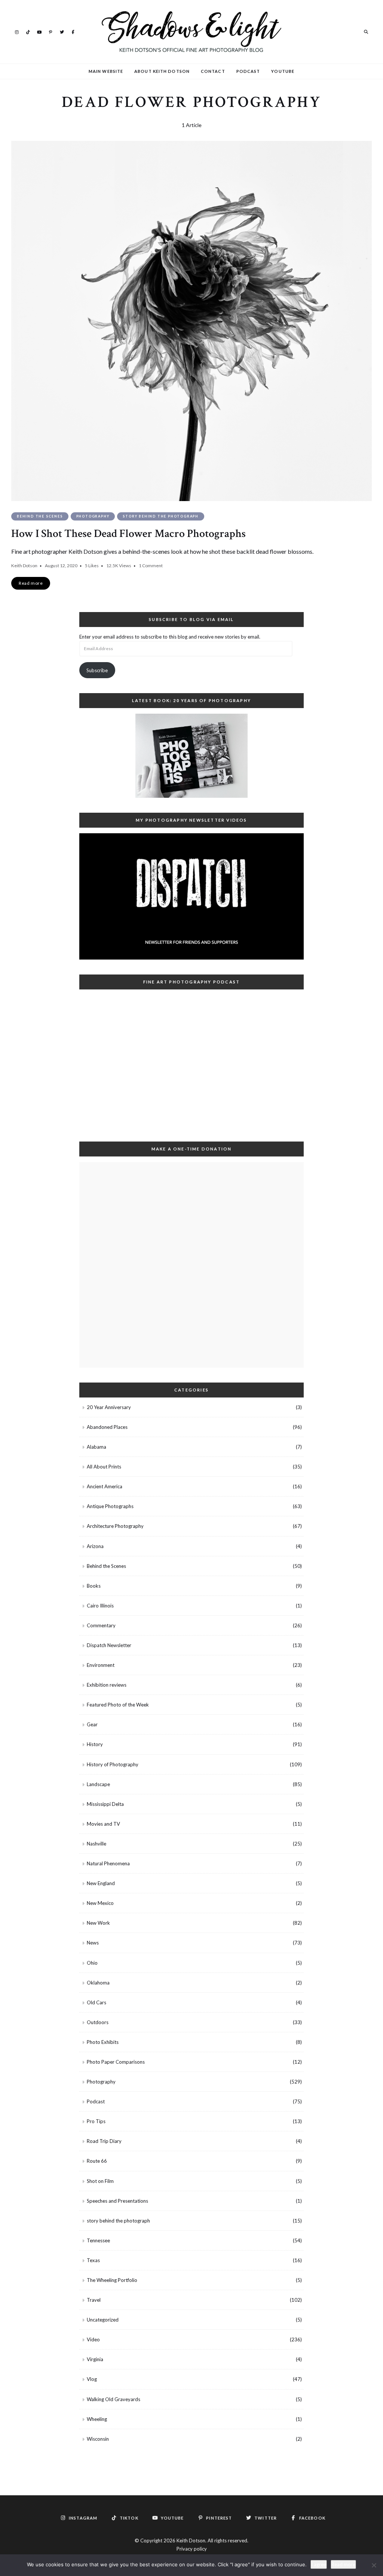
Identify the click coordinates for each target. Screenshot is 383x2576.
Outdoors (98, 2022)
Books (94, 1586)
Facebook (73, 31)
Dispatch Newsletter (109, 1645)
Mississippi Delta (105, 1804)
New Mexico (100, 1903)
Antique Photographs (110, 1506)
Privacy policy (192, 2549)
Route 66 (97, 2161)
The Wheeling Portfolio (112, 2280)
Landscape (98, 1784)
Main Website (106, 71)
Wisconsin (98, 2439)
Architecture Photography (115, 1526)
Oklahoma (98, 1983)
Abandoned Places (107, 1427)
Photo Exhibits (103, 2042)
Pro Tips (96, 2121)
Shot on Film (100, 2181)
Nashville (96, 1844)
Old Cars (96, 2002)
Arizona (95, 1546)
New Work (98, 1923)
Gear (92, 1724)
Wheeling (97, 2419)
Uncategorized (103, 2320)
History (95, 1744)
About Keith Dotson (162, 71)
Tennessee (98, 2240)
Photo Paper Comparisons (116, 2062)
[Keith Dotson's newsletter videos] (191, 896)
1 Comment (151, 566)
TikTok (28, 31)
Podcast (248, 71)
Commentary (101, 1625)
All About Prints (104, 1467)
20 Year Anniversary (109, 1407)
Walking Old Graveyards (114, 2399)
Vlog (92, 2379)
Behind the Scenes (40, 516)
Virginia (95, 2359)
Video (93, 2339)
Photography (93, 516)
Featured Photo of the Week (118, 1705)
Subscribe (97, 670)
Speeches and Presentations (117, 2201)
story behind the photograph (161, 516)
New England (101, 1883)
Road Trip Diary (104, 2141)
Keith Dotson (24, 566)
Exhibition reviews (107, 1685)
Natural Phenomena (108, 1863)
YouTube (39, 31)
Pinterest (50, 31)
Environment (101, 1665)
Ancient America (105, 1486)
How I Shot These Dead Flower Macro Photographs (128, 534)
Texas (93, 2260)
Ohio (92, 1963)
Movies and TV (103, 1824)
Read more (343, 2564)
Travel (94, 2300)
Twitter (62, 31)
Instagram (17, 31)
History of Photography (113, 1764)
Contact (213, 71)
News (93, 1943)
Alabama (96, 1447)
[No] (374, 2565)
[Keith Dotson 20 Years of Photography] (191, 756)
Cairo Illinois (100, 1606)
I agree (319, 2564)
